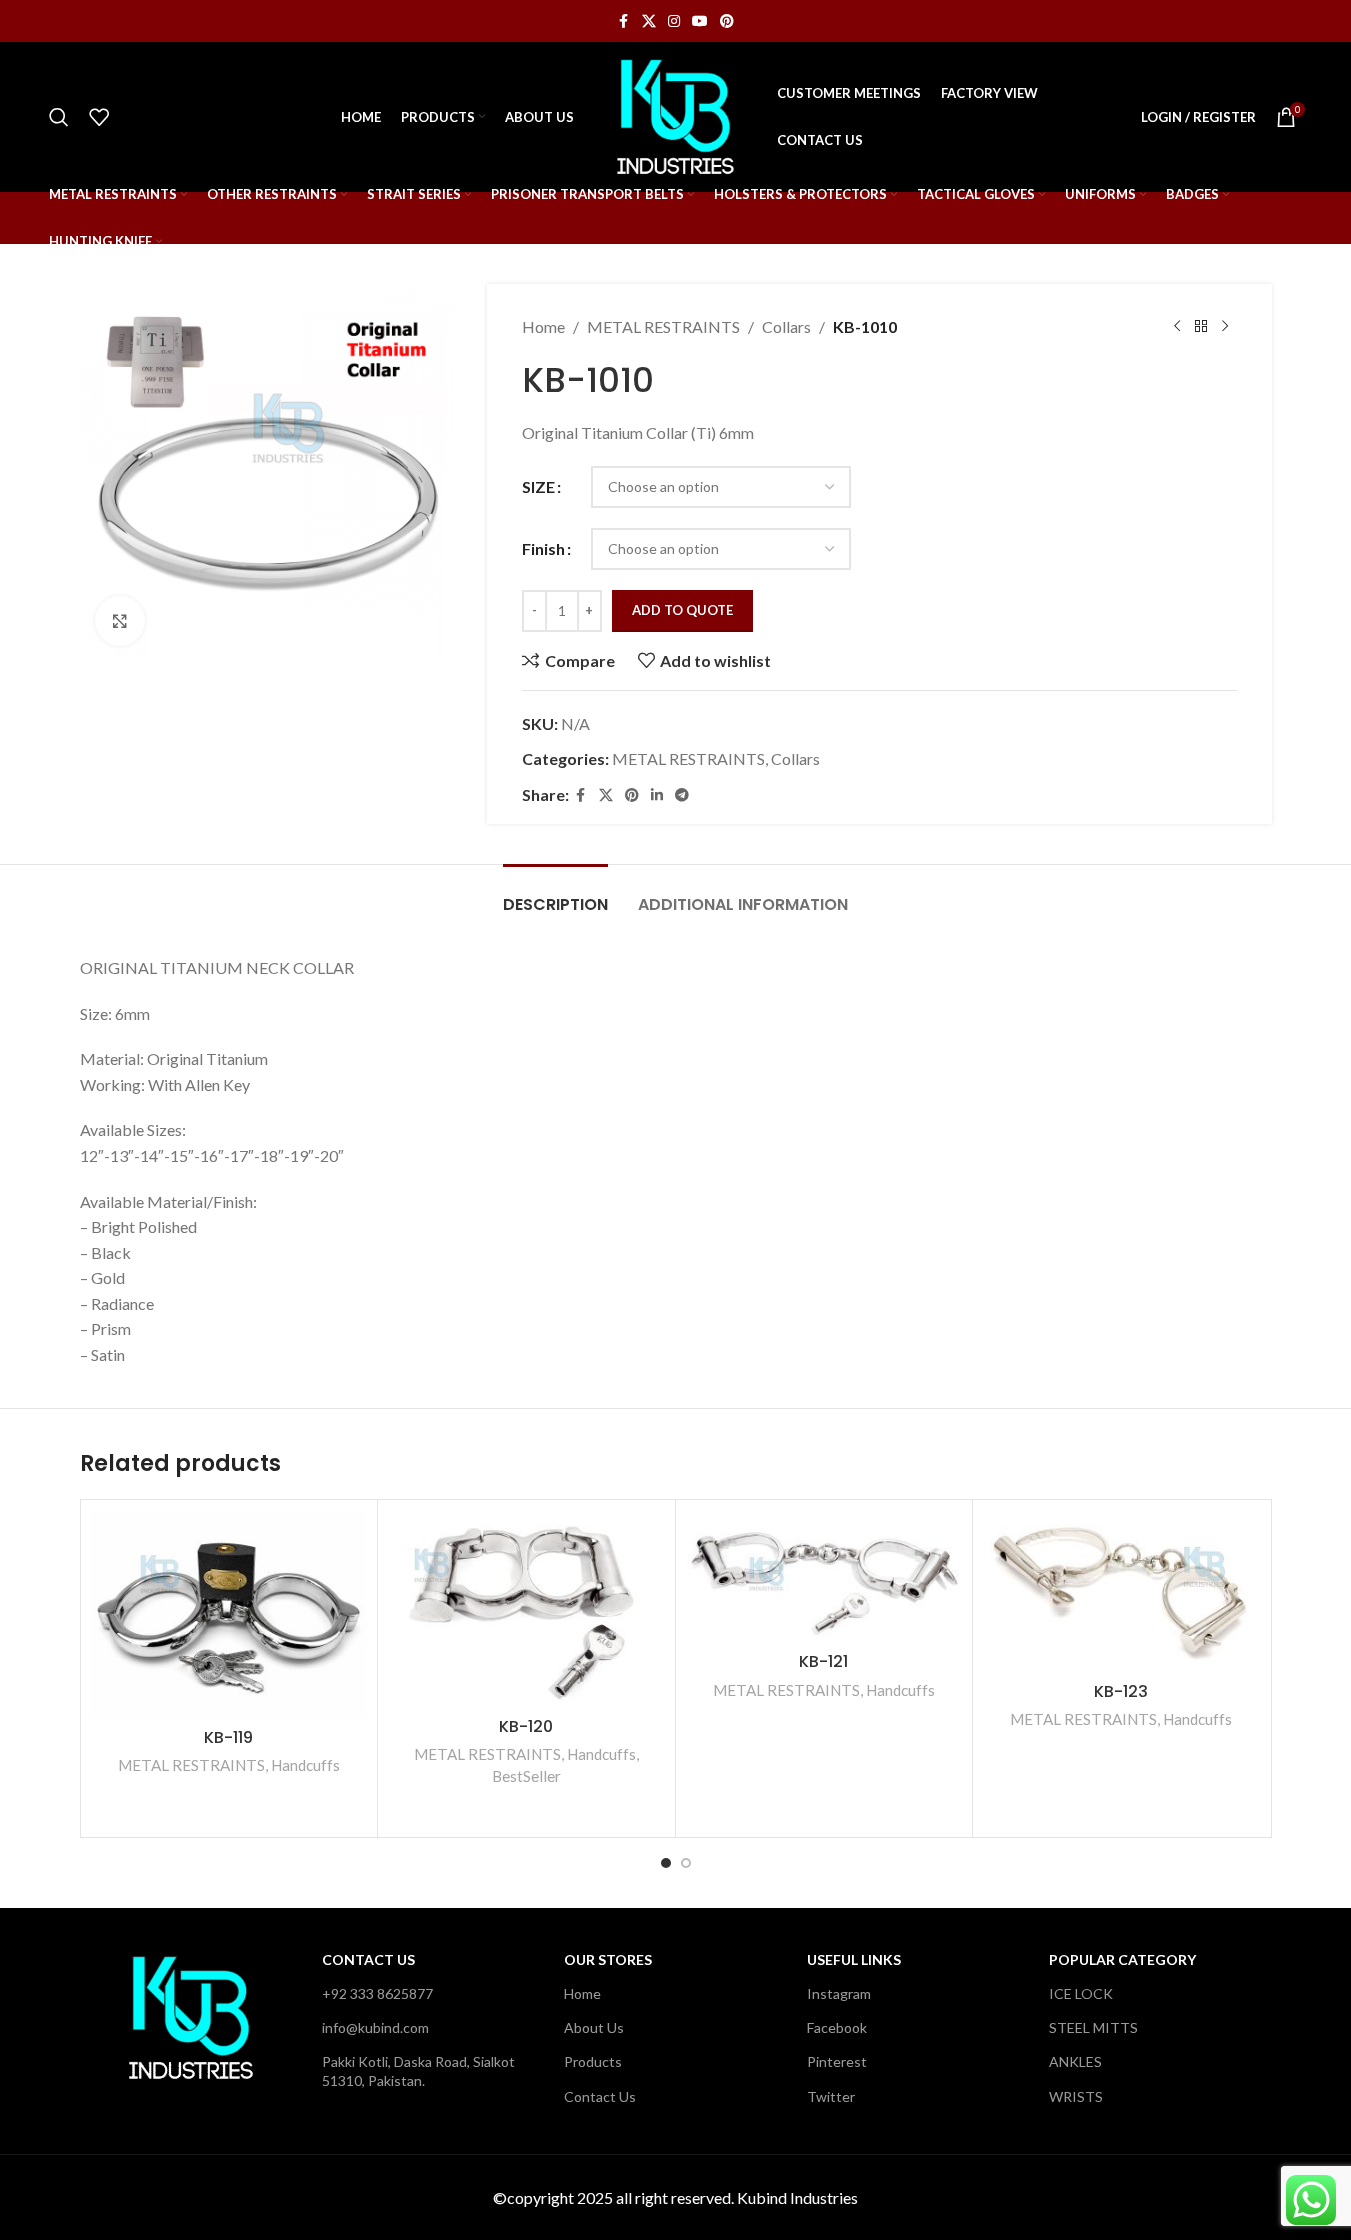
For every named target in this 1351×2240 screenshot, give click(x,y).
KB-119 (228, 1737)
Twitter (831, 2096)
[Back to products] (1201, 327)
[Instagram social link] (674, 21)
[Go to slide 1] (666, 1863)
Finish (543, 548)
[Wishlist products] (99, 117)
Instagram (839, 1993)
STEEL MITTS (1093, 2027)
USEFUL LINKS (854, 1959)
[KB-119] (229, 1614)
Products (593, 2061)
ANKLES (1075, 2061)
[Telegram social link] (682, 795)
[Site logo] (675, 114)
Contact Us (368, 1959)
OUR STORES (608, 1959)
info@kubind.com (375, 2027)
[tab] (555, 894)
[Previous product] (1177, 327)
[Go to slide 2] (686, 1863)
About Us (594, 2027)
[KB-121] (824, 1576)
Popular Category (1122, 1959)
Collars (786, 326)
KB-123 (1121, 1691)
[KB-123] (1121, 1590)
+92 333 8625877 (377, 1993)
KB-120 (526, 1726)
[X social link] (649, 21)
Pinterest (837, 2061)
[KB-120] (526, 1608)
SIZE (538, 486)
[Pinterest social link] (727, 21)
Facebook (837, 2027)
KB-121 (823, 1661)
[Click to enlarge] (120, 621)
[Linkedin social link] (657, 795)
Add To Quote (682, 610)
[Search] (59, 117)
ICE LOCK (1081, 1993)
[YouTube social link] (700, 21)
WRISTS (1076, 2096)
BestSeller (526, 1776)
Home (543, 326)
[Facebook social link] (624, 21)
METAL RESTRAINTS (663, 326)
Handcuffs (305, 1765)
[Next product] (1225, 327)
